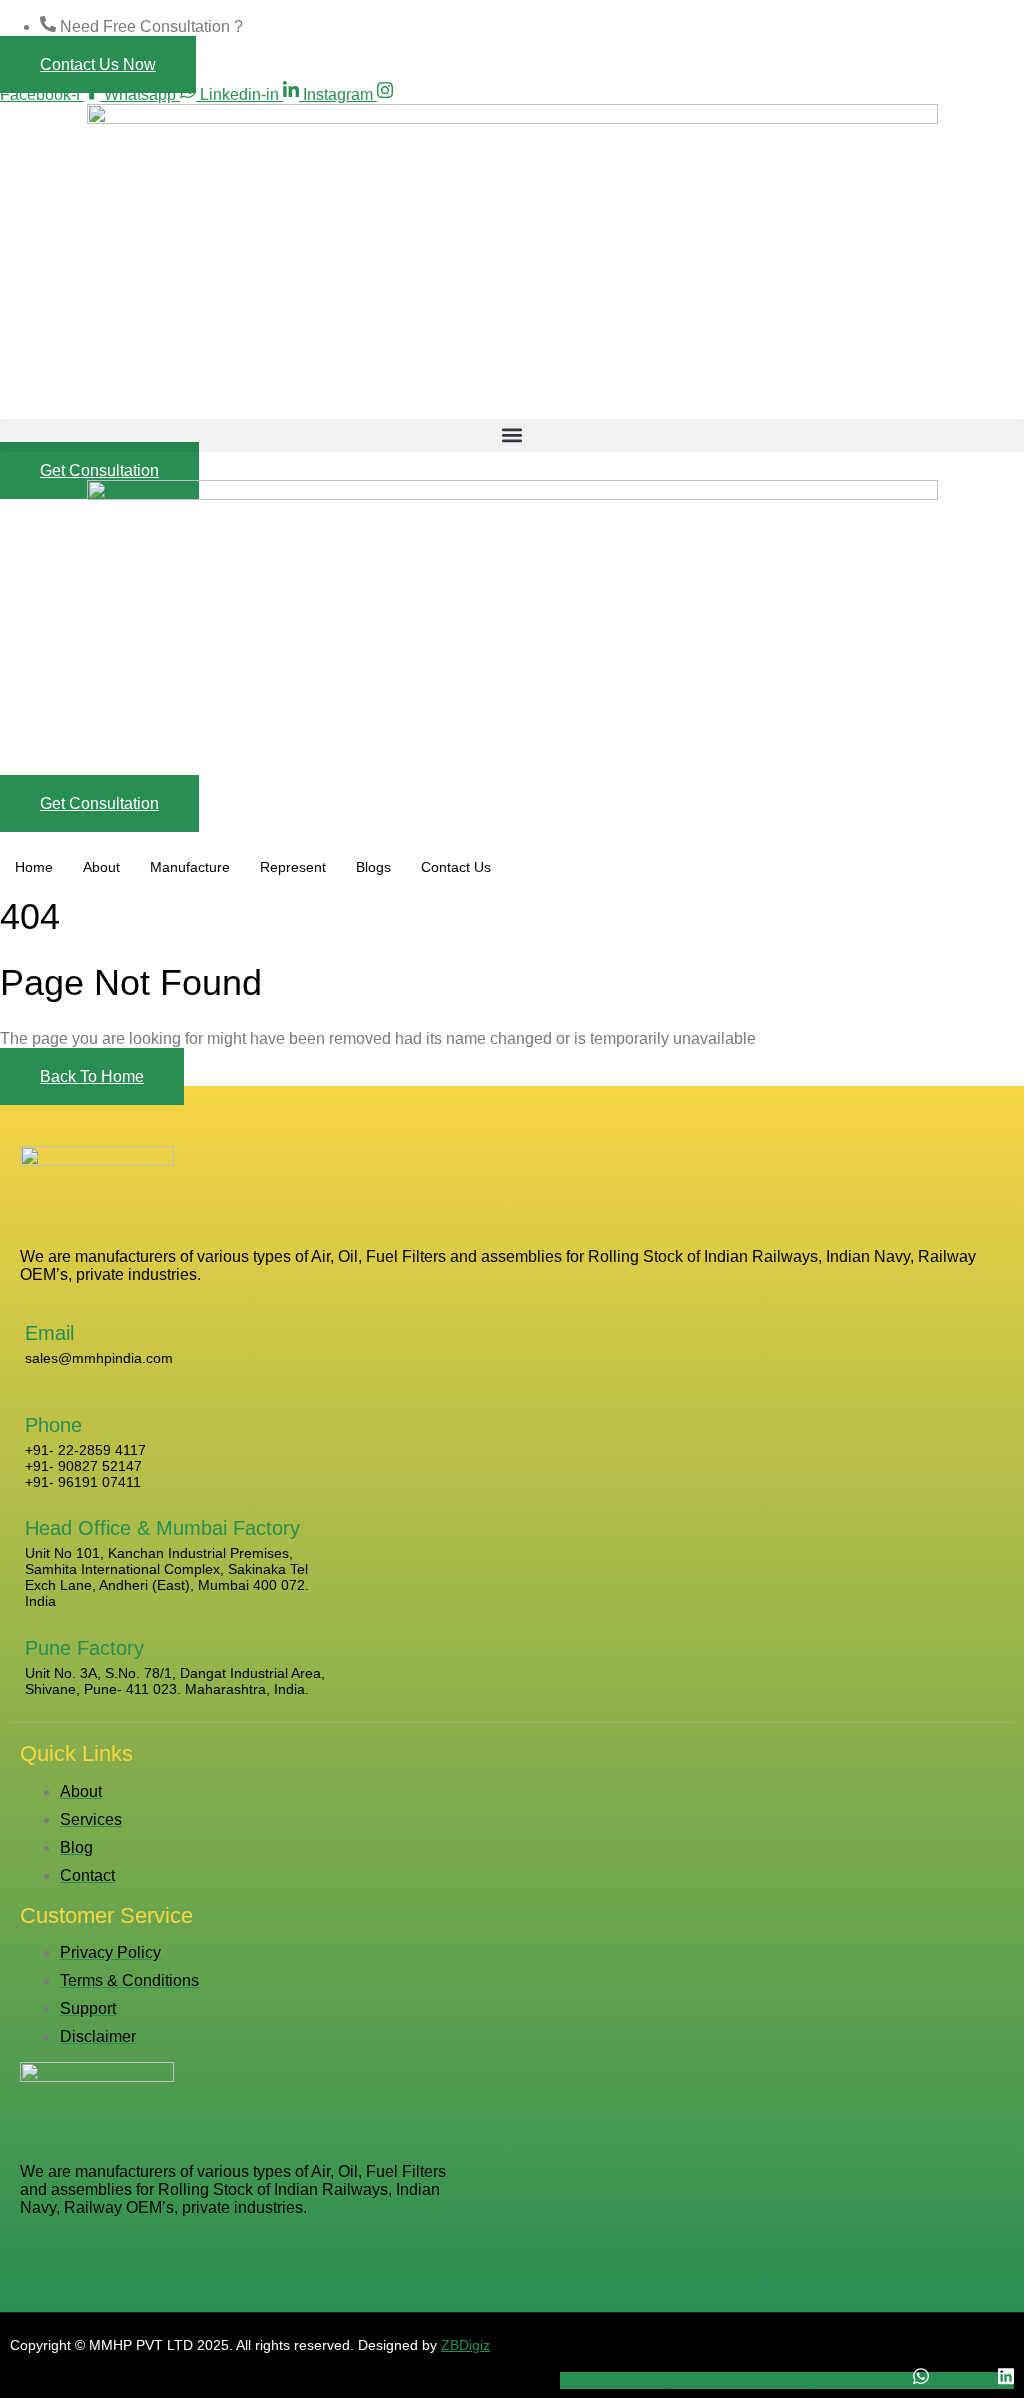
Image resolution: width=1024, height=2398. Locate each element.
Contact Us (456, 867)
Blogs (373, 867)
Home (34, 867)
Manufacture (190, 867)
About (101, 867)
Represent (293, 867)
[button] (512, 435)
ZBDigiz (465, 2345)
